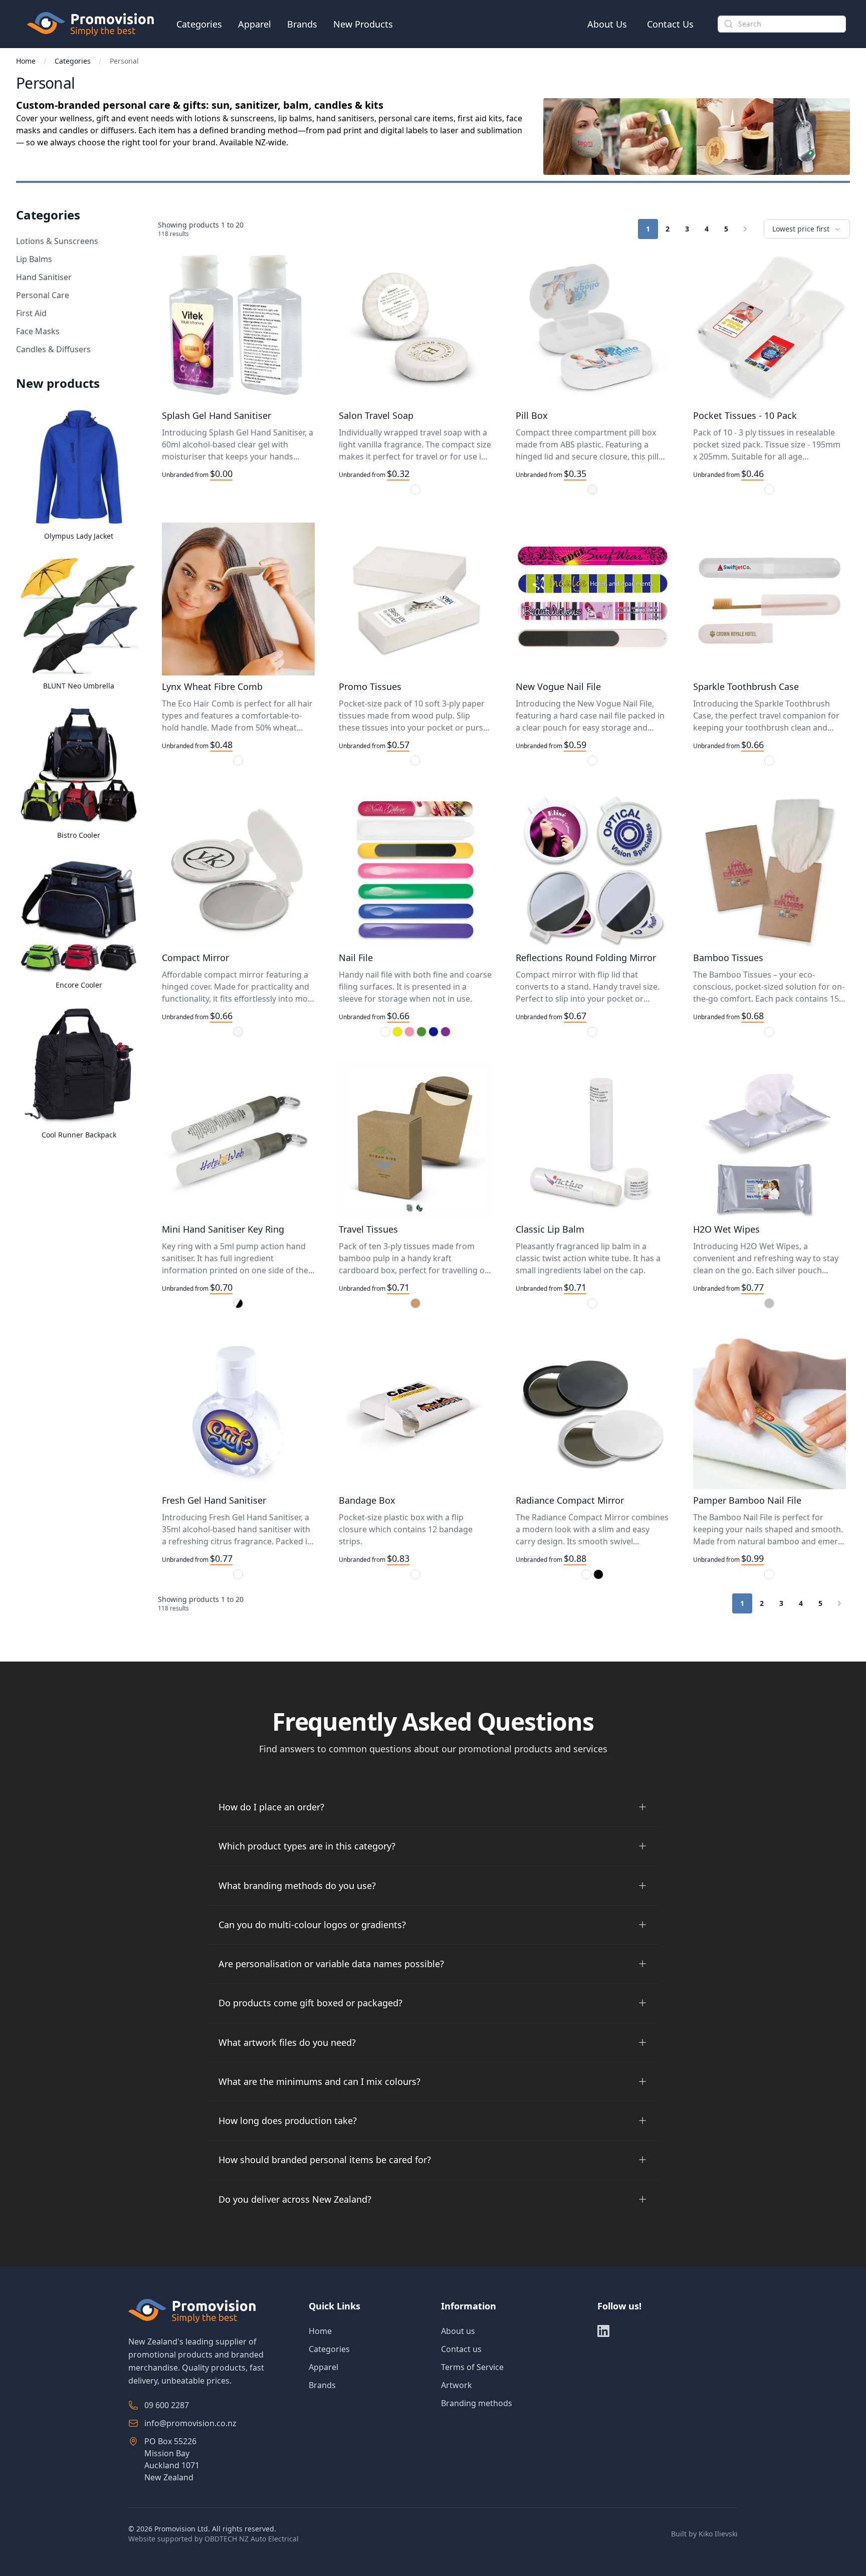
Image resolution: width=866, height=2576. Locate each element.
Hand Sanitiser (44, 277)
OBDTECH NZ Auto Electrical (252, 2539)
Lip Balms (34, 259)
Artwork (457, 2385)
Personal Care (43, 295)
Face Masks (38, 331)
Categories (199, 24)
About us (458, 2331)
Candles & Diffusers (53, 349)
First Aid (31, 313)
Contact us (461, 2349)
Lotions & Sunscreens (57, 241)
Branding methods (477, 2403)
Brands (302, 24)
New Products (363, 24)
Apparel (255, 24)
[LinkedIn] (603, 2331)
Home (26, 61)
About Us (607, 24)
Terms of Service (472, 2367)
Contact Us (670, 24)
